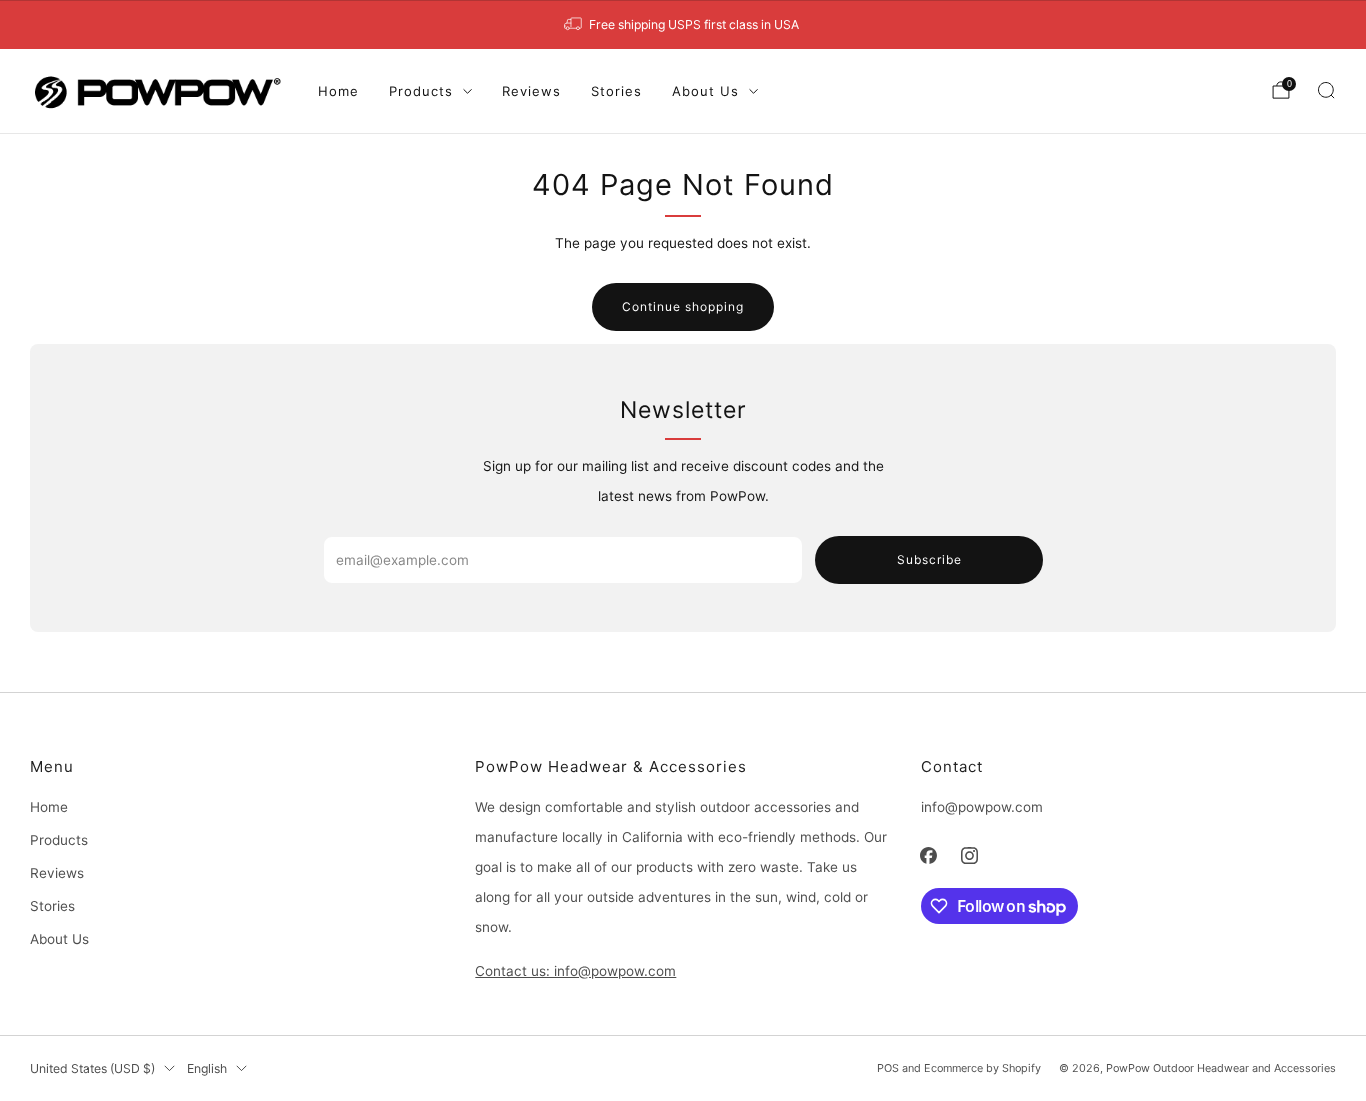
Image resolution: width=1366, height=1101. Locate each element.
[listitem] (682, 25)
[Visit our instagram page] (969, 855)
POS (888, 1068)
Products (421, 91)
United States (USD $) (92, 1068)
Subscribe (929, 559)
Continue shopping (683, 306)
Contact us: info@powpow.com (575, 971)
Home (338, 91)
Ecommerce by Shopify (982, 1068)
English (207, 1068)
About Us (705, 91)
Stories (616, 91)
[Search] (1326, 90)
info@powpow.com (982, 807)
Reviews (531, 91)
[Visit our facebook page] (928, 855)
